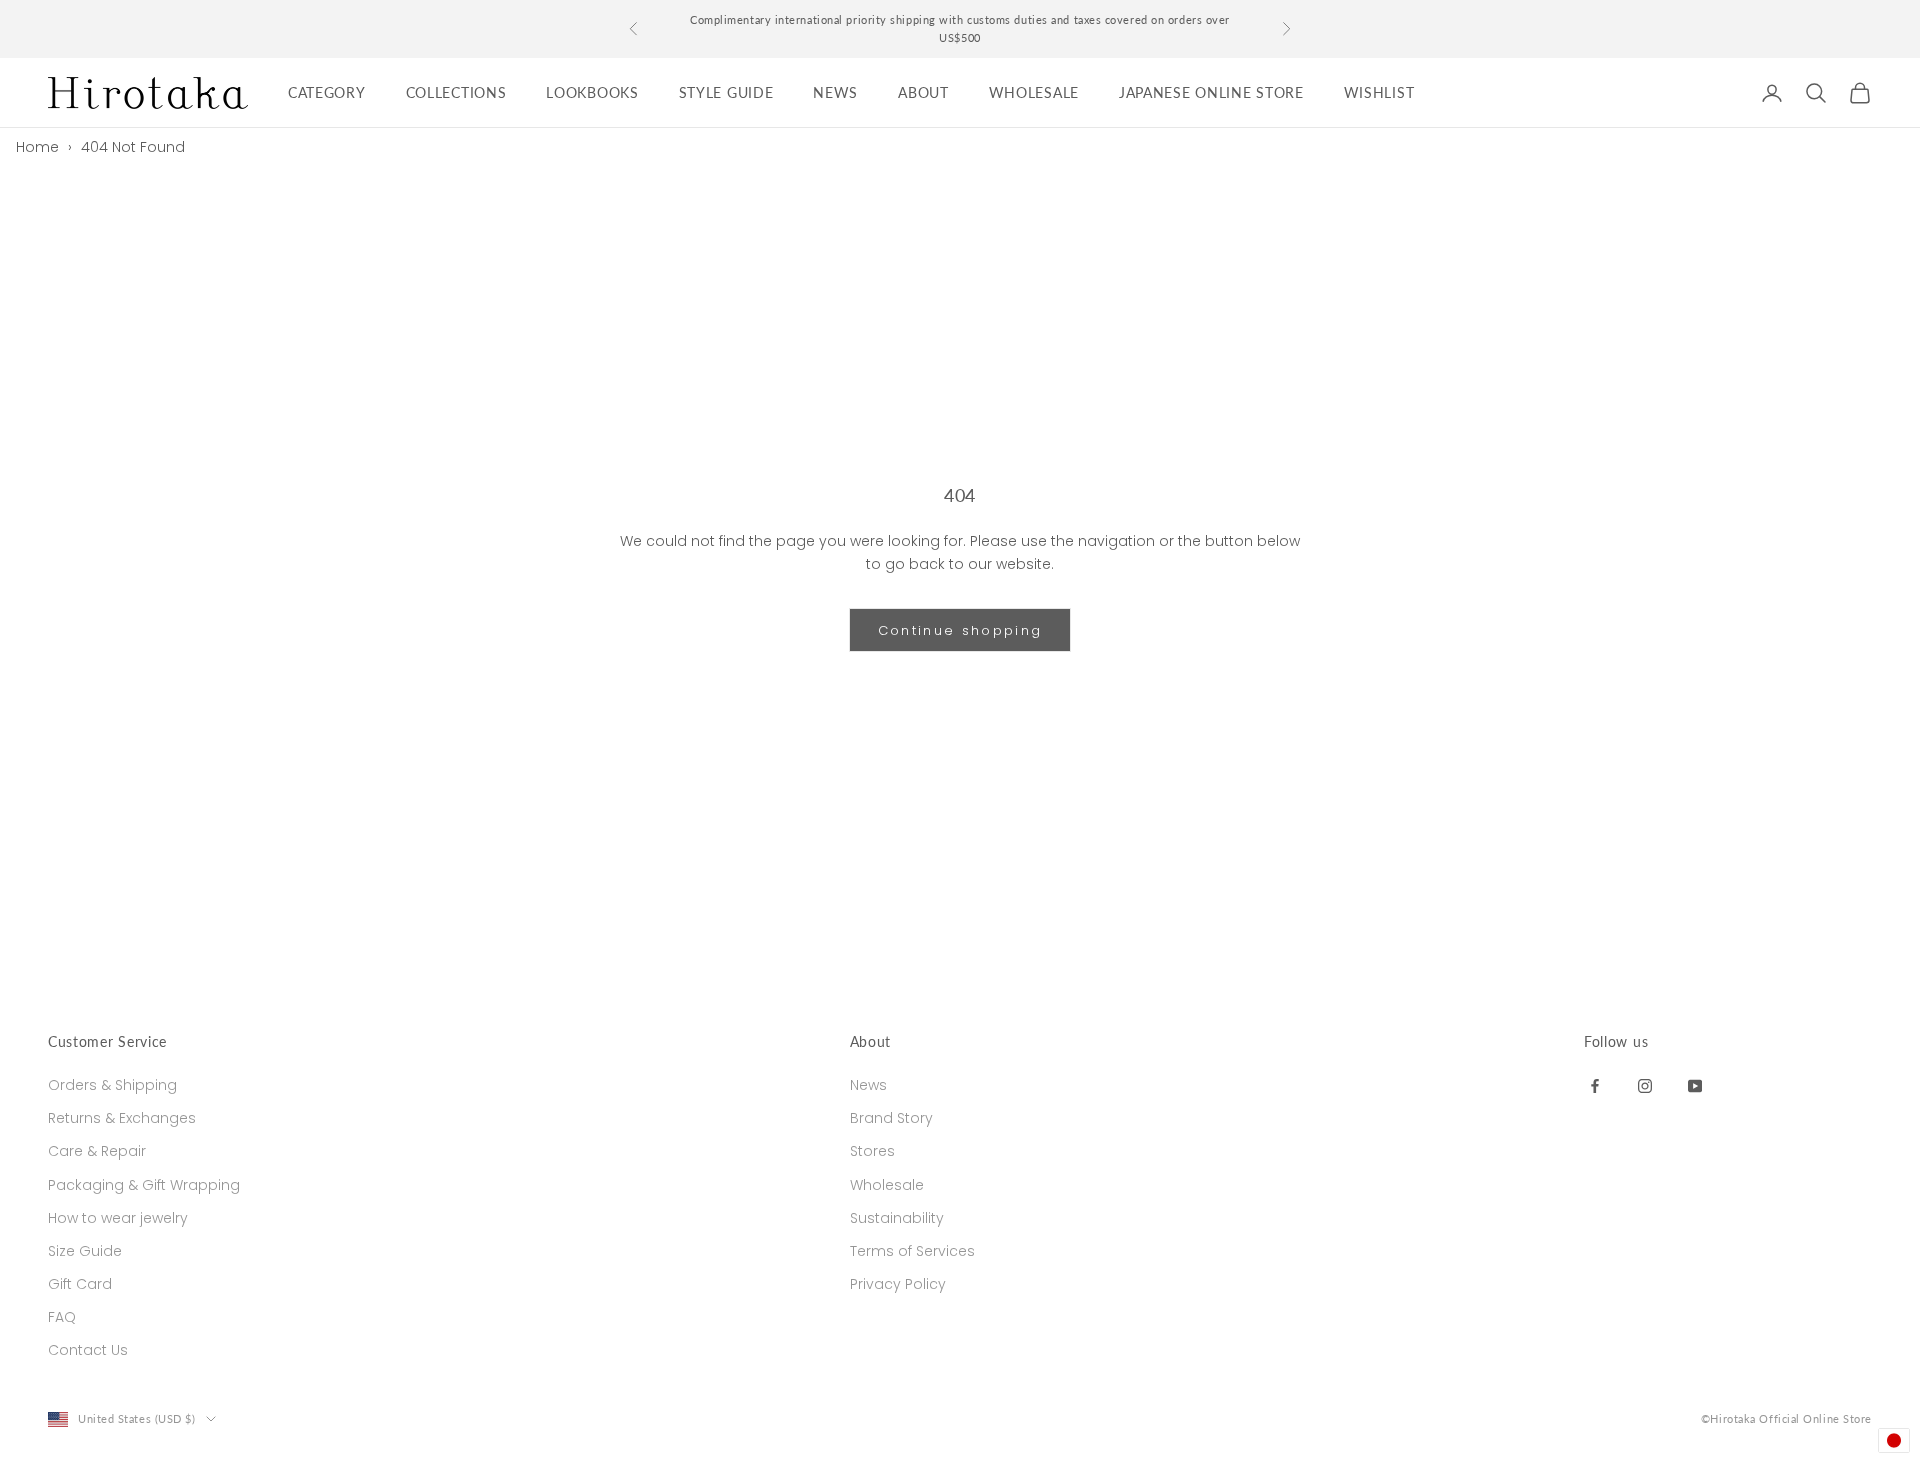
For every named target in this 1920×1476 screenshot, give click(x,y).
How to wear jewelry (118, 1218)
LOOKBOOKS (592, 92)
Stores (872, 1151)
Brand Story (891, 1118)
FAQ (62, 1317)
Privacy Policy (898, 1284)
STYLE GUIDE (726, 92)
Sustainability (897, 1218)
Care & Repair (97, 1151)
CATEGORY (327, 92)
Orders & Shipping (112, 1085)
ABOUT (923, 92)
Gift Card (80, 1284)
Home (37, 147)
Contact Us (88, 1350)
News (868, 1085)
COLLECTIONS (456, 92)
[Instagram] (1645, 1085)
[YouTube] (1695, 1085)
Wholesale (887, 1185)
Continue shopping (960, 630)
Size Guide (85, 1251)
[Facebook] (1595, 1085)
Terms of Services (912, 1251)
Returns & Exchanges (122, 1118)
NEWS (835, 92)
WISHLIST (1379, 92)
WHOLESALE (1034, 92)
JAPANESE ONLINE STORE (1211, 92)
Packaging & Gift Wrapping (144, 1185)
